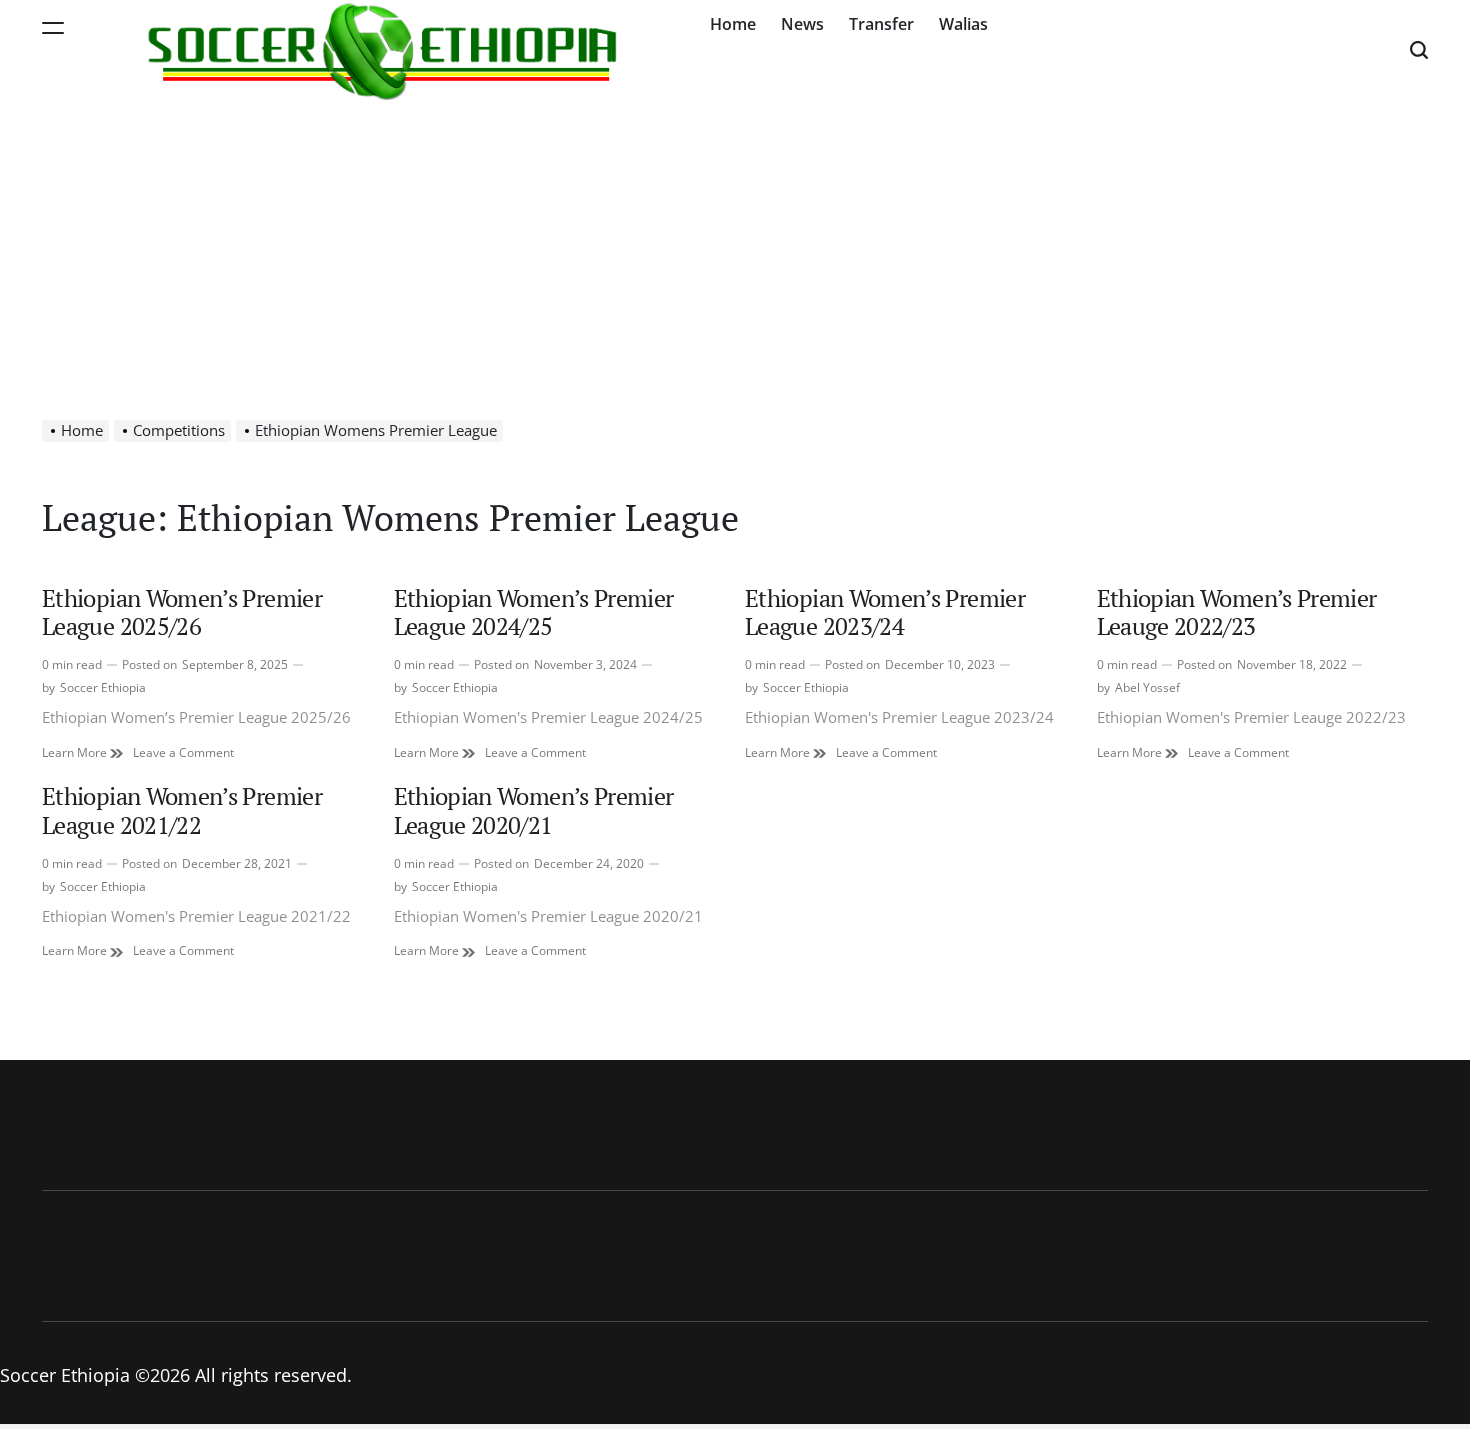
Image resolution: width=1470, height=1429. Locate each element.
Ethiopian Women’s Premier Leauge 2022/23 (1237, 612)
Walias (963, 24)
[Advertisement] (735, 250)
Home (733, 24)
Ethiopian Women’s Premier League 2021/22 (182, 810)
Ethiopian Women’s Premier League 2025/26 (182, 612)
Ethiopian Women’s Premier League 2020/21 (534, 810)
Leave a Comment (183, 753)
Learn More (82, 753)
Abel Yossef (1147, 687)
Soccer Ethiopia (103, 687)
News (802, 24)
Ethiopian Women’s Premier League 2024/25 (534, 612)
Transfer (881, 24)
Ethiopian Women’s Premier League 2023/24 (885, 612)
